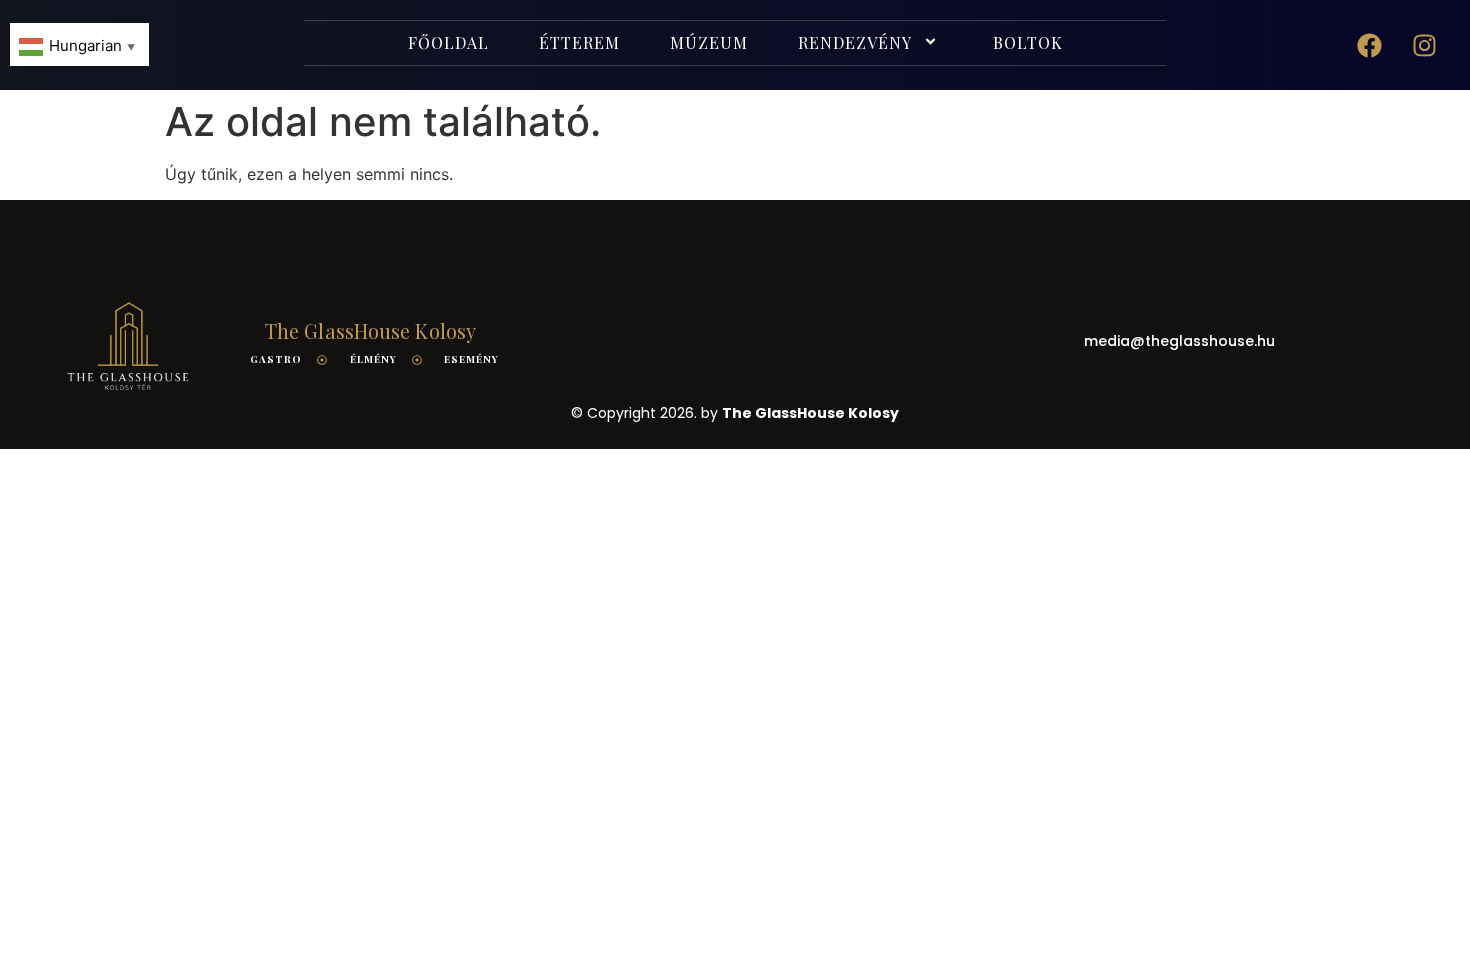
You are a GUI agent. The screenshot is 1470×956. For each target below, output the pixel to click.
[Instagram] (1425, 45)
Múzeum (709, 42)
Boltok (1028, 42)
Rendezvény (855, 42)
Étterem (579, 42)
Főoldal (448, 42)
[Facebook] (1370, 45)
